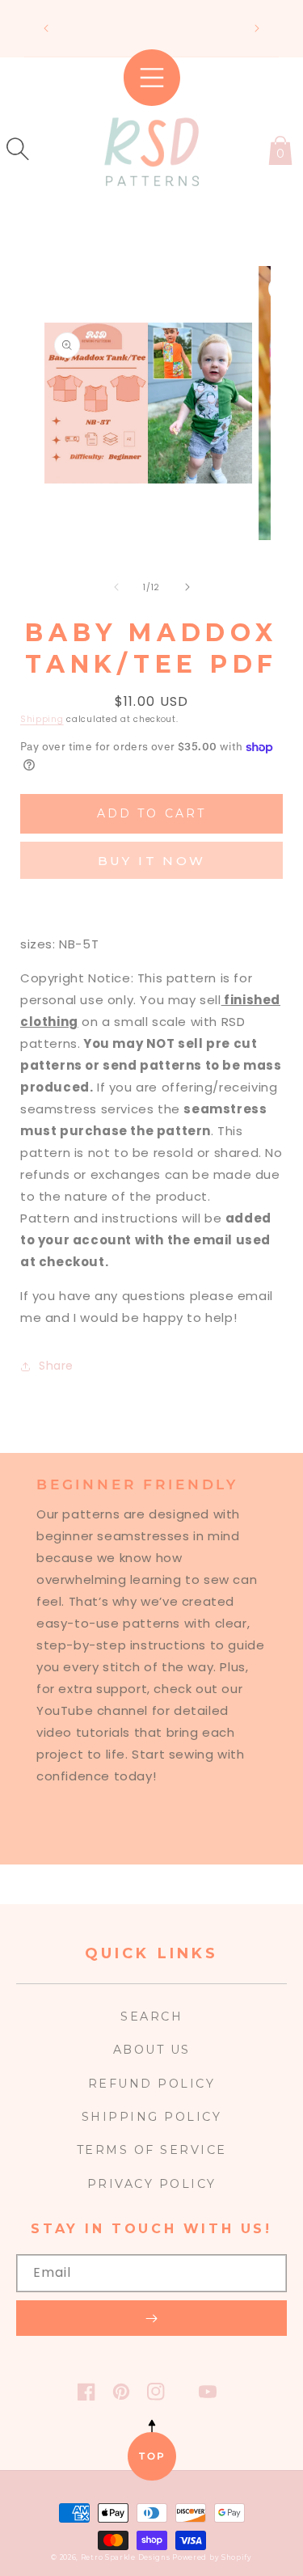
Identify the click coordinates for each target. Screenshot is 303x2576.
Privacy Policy (152, 2184)
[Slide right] (187, 587)
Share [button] (56, 1366)
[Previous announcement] (46, 28)
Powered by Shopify (212, 2557)
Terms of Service (152, 2150)
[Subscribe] (151, 2318)
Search (151, 2016)
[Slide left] (116, 587)
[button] (18, 149)
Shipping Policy (152, 2117)
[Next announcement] (257, 28)
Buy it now (152, 861)
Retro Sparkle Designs (126, 2557)
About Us (152, 2050)
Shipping (42, 719)
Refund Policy (152, 2084)
